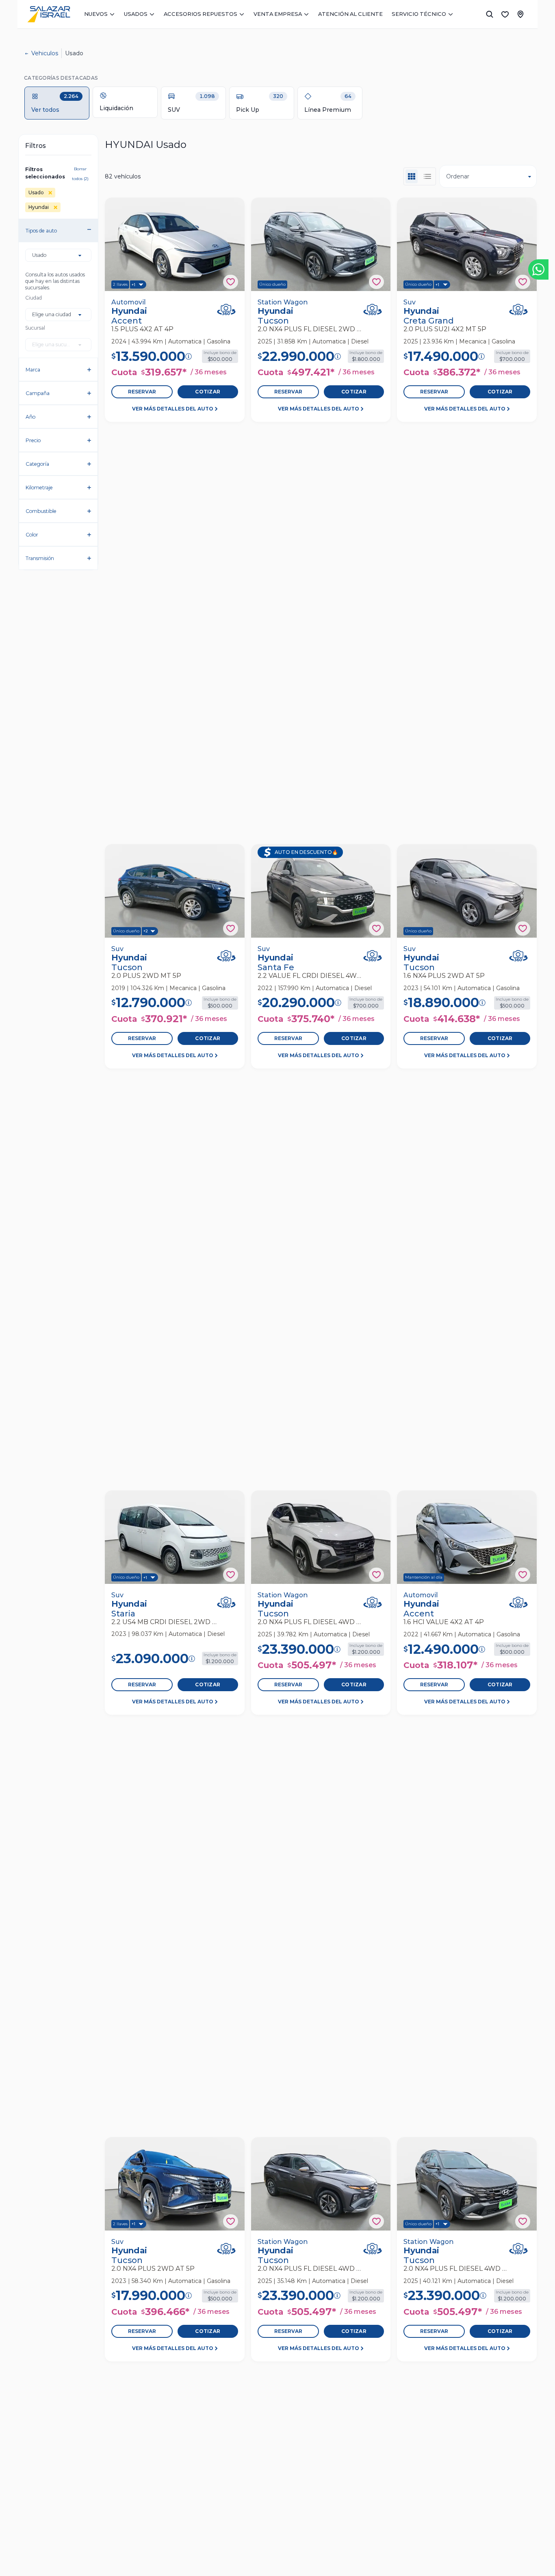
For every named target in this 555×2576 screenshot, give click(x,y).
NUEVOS (96, 14)
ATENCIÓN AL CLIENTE (350, 14)
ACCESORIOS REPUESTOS (201, 14)
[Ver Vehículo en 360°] (226, 310)
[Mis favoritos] (505, 14)
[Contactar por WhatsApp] (538, 269)
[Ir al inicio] (49, 14)
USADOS (136, 14)
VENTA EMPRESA (278, 14)
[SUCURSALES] (520, 14)
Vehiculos (45, 53)
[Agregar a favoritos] (231, 282)
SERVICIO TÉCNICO (419, 14)
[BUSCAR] (490, 14)
